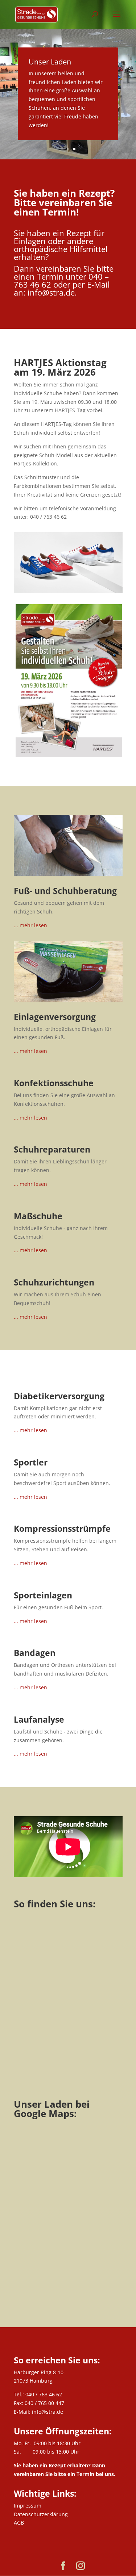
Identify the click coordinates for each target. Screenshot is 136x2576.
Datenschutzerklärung (41, 2514)
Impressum (28, 2506)
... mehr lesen (30, 925)
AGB (19, 2523)
